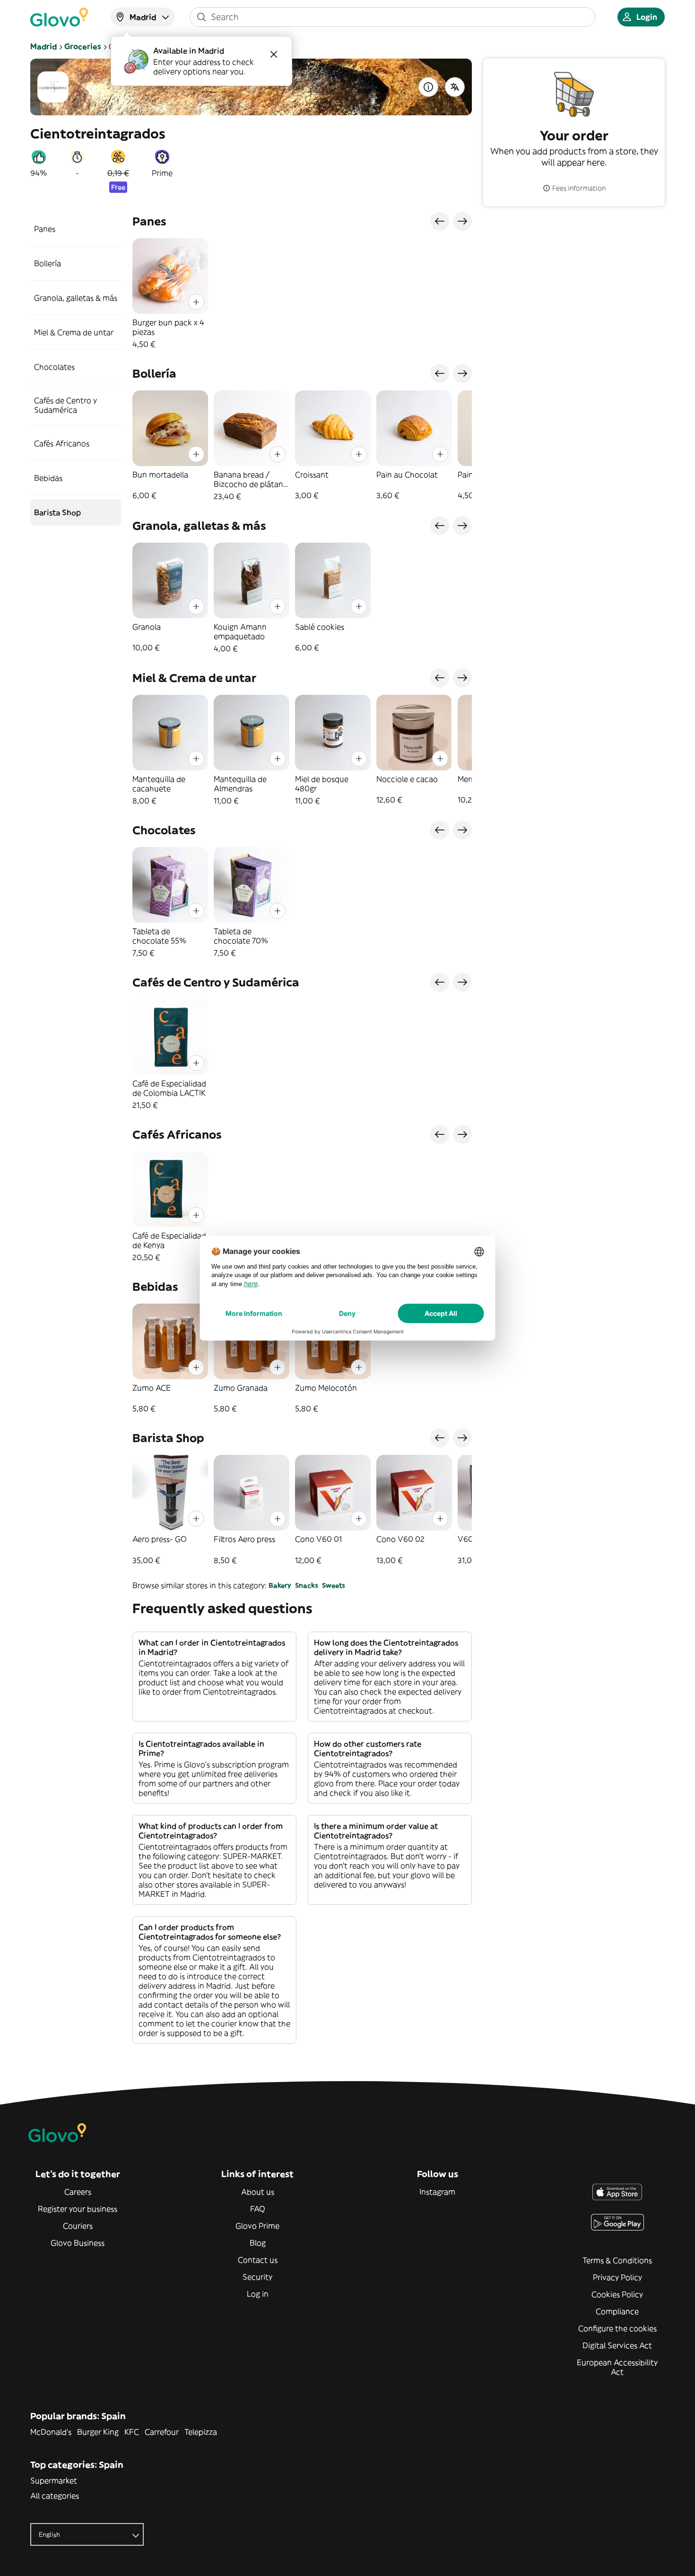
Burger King (98, 2432)
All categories (55, 2496)
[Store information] (428, 87)
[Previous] (440, 221)
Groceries (83, 46)
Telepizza (201, 2432)
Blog (258, 2243)
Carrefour (162, 2432)
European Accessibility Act (617, 2367)
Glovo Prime (257, 2226)
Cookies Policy (617, 2294)
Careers (78, 2192)
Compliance (617, 2311)
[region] (302, 294)
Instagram (437, 2192)
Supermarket (54, 2481)
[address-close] (274, 54)
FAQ (258, 2209)
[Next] (462, 221)
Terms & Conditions (617, 2260)
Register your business (78, 2209)
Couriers (78, 2226)
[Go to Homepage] (59, 17)
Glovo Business (78, 2243)
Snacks (307, 1585)
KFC (132, 2432)
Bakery (280, 1585)
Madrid (43, 46)
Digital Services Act (617, 2345)
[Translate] (455, 87)
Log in (258, 2294)
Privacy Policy (617, 2277)
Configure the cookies (617, 2328)
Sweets (334, 1585)
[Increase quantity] (196, 302)
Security (257, 2277)
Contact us (258, 2260)
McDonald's (51, 2432)
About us (258, 2192)
